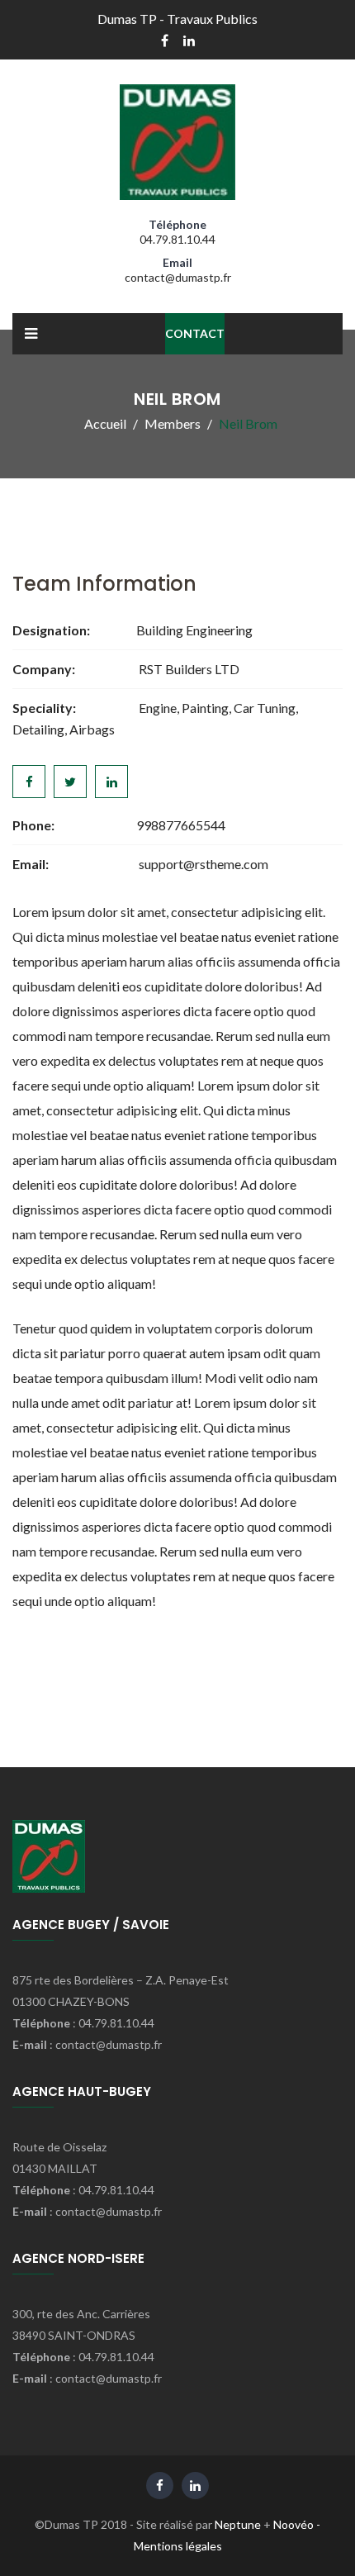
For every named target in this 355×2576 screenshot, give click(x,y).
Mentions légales (178, 2546)
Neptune (238, 2524)
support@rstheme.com (204, 864)
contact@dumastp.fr (178, 277)
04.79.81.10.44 (177, 239)
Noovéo (293, 2524)
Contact (195, 333)
